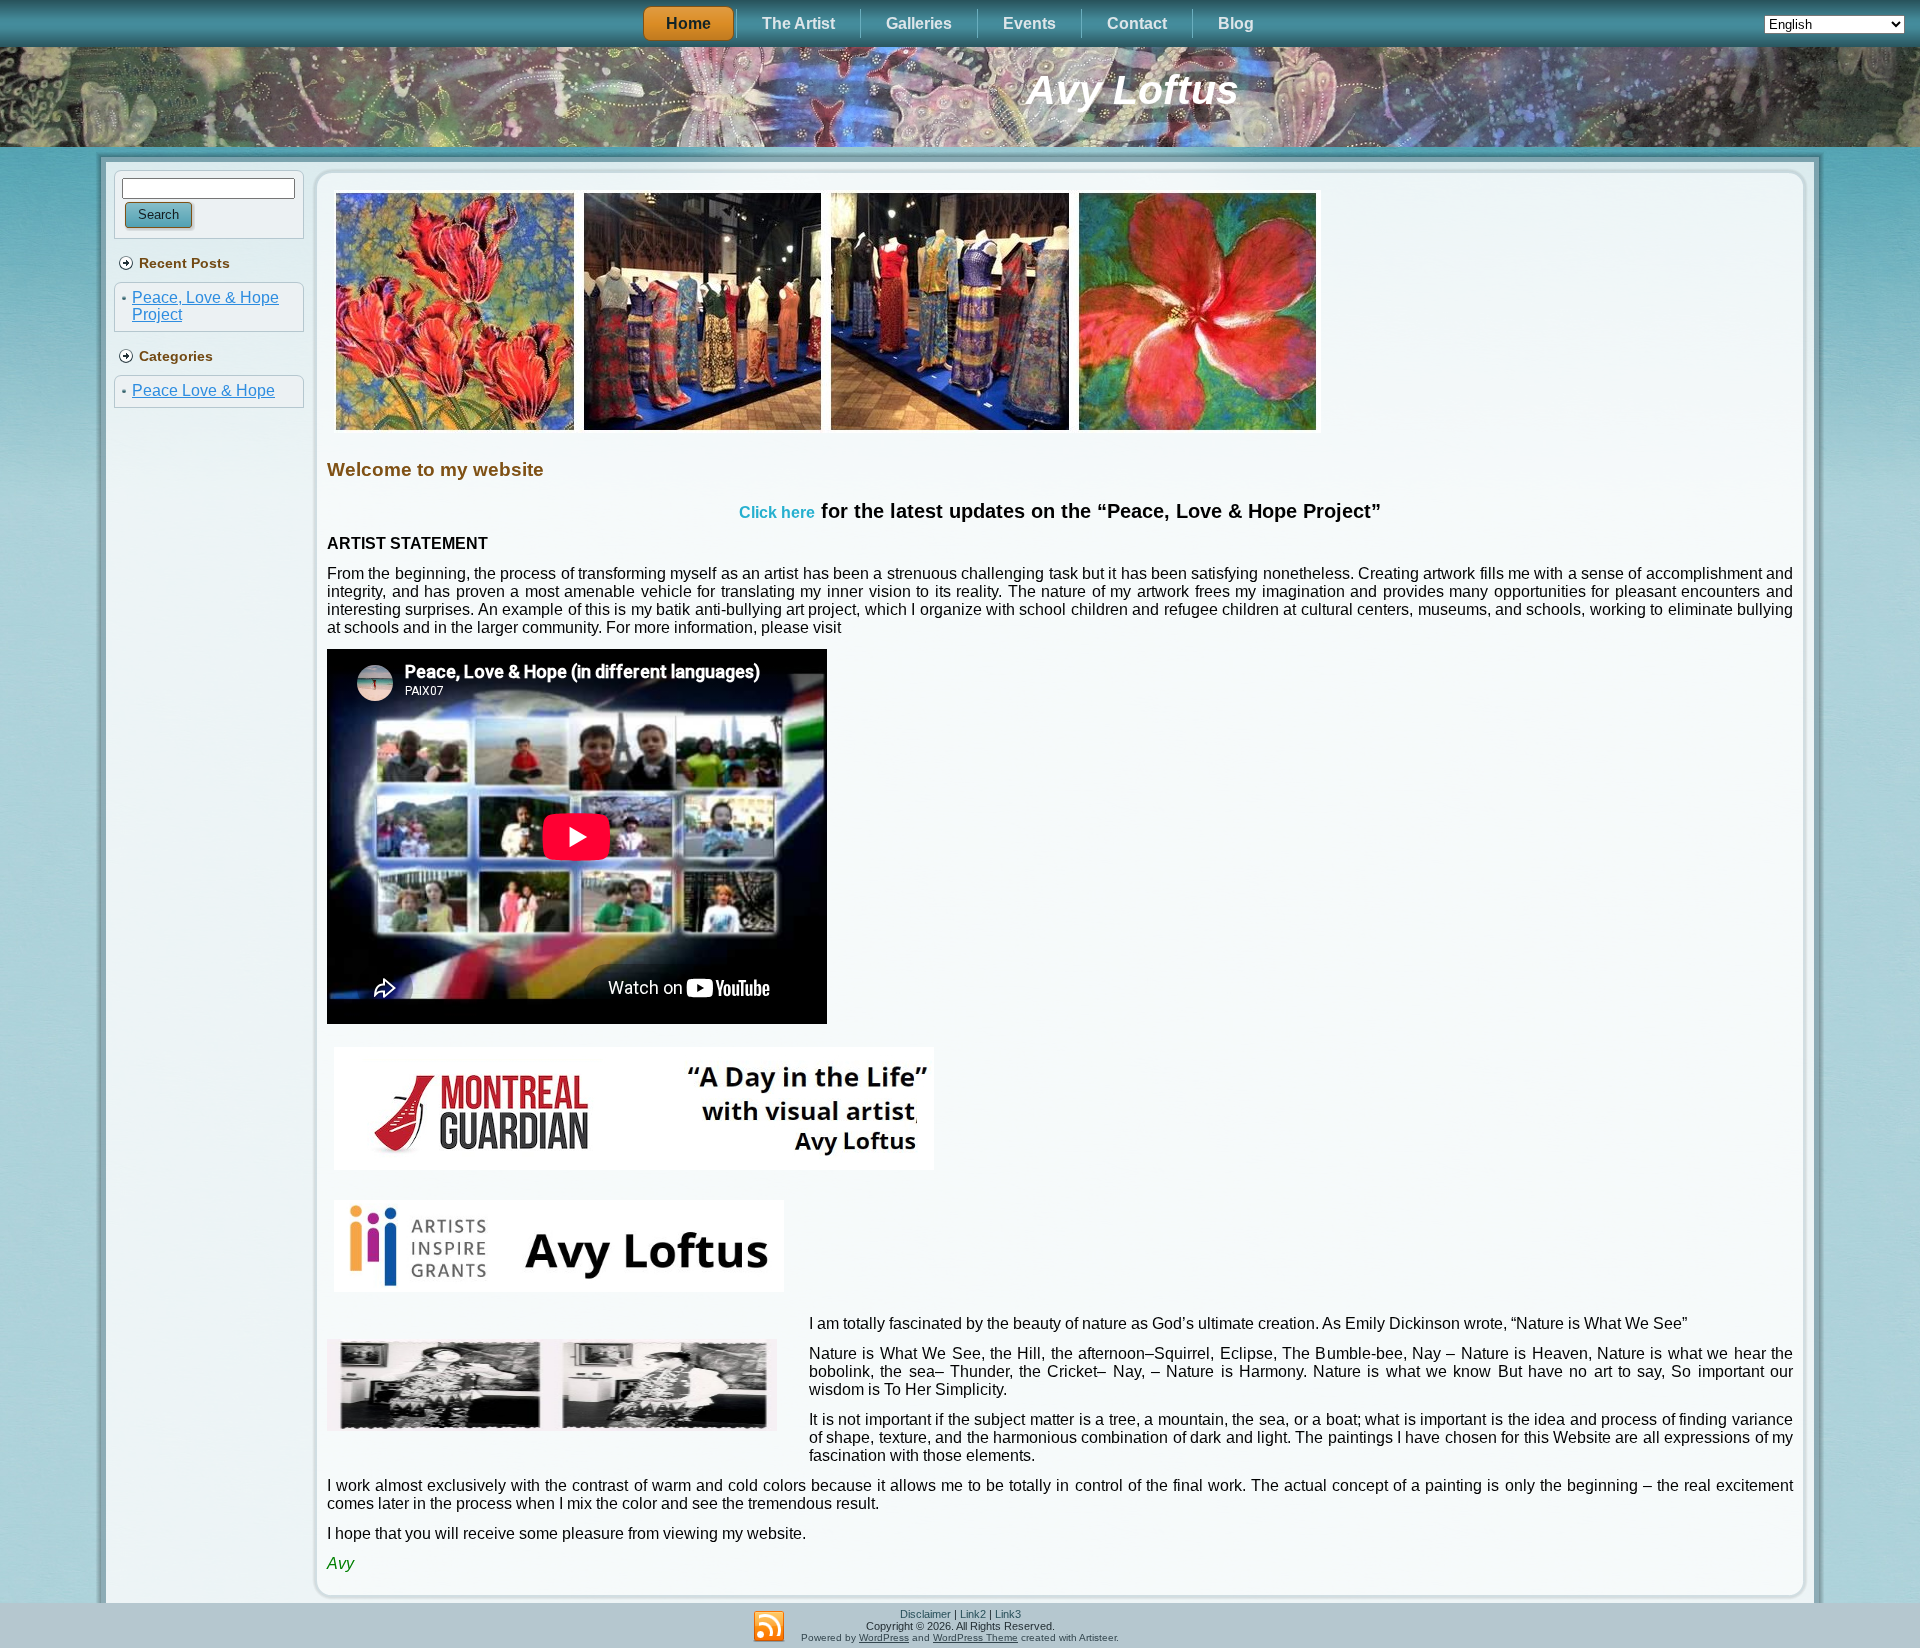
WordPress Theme (975, 1637)
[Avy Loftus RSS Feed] (769, 1627)
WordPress (884, 1637)
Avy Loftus (1132, 90)
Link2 (973, 1614)
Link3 (1008, 1614)
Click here (777, 512)
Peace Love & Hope (203, 390)
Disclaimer (925, 1614)
